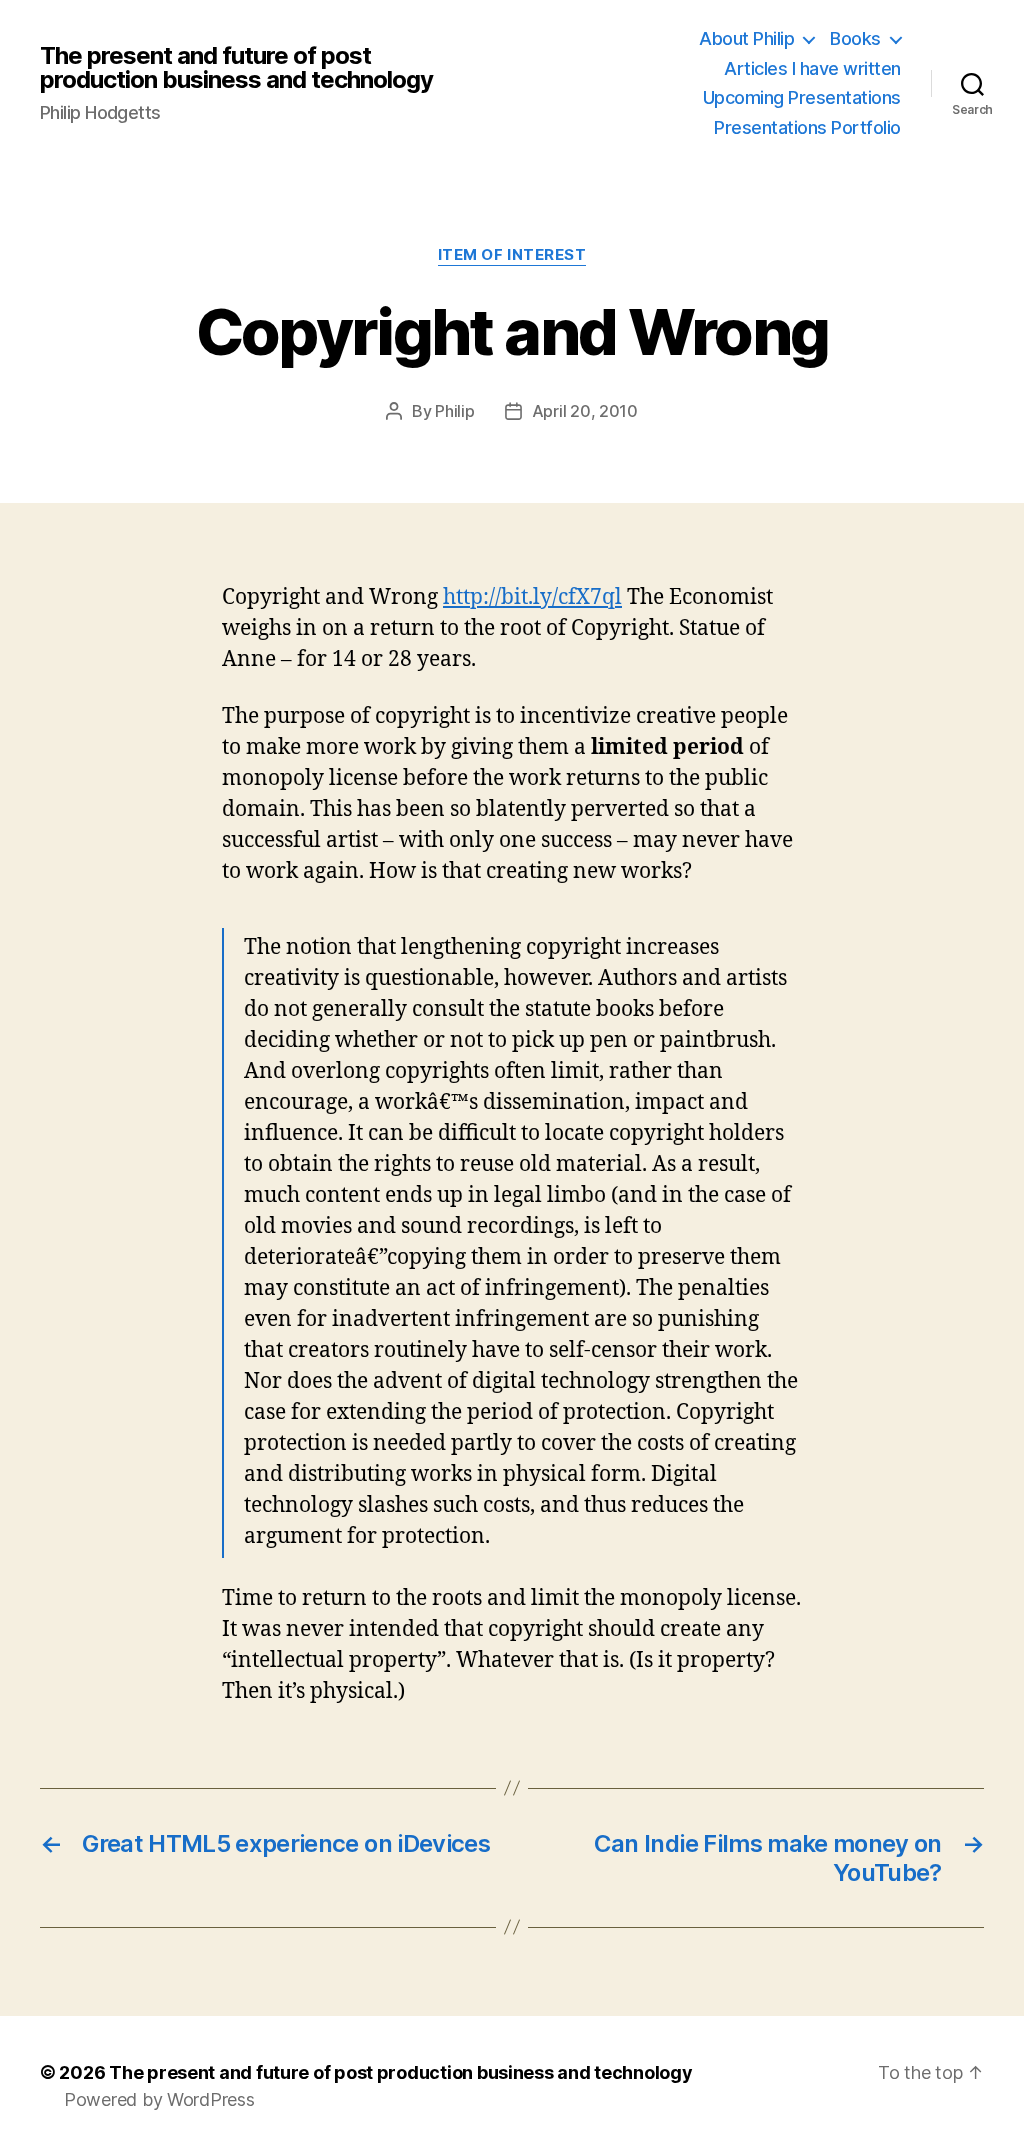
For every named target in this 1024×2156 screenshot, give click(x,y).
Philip (454, 411)
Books (855, 38)
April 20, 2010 (585, 411)
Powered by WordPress (159, 2099)
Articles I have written (812, 68)
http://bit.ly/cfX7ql (532, 597)
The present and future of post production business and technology (236, 68)
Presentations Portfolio (807, 127)
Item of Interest (512, 255)
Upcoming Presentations (802, 97)
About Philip (746, 38)
